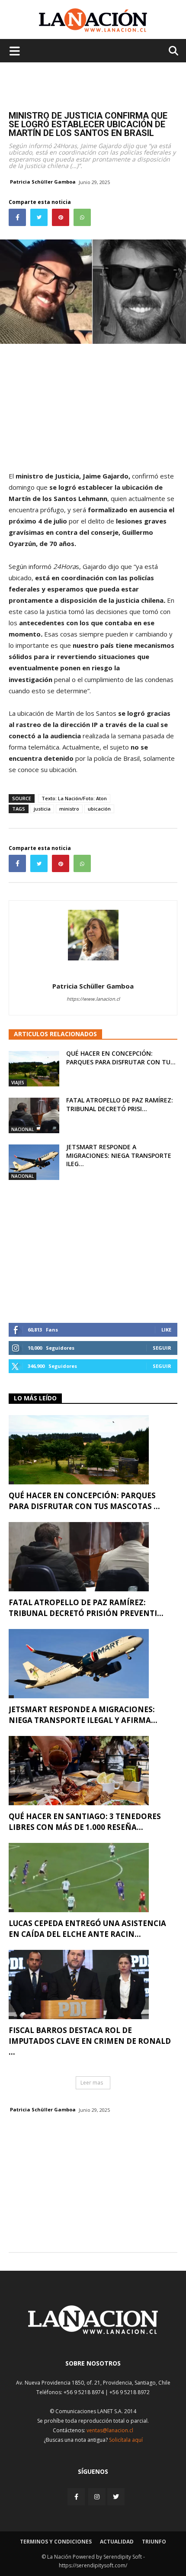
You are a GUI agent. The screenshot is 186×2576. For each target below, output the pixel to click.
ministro (69, 809)
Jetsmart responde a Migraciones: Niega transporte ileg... (119, 1155)
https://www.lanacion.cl (93, 999)
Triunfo (154, 2542)
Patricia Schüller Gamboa (43, 182)
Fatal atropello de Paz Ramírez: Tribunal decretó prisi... (120, 1104)
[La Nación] (93, 20)
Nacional (22, 1129)
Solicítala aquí (126, 2440)
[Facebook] (77, 2497)
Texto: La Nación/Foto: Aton (74, 798)
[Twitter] (116, 2497)
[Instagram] (97, 2497)
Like (166, 1330)
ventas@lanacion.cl (110, 2430)
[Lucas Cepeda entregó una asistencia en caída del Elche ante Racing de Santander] (93, 1878)
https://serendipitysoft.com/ (93, 2565)
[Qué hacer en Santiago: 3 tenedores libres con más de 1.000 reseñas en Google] (93, 1771)
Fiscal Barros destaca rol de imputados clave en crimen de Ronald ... (90, 2041)
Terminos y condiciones (56, 2542)
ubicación (99, 809)
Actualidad (117, 2542)
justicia (42, 809)
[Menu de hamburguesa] (15, 51)
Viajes (18, 1083)
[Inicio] (93, 2332)
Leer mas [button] (92, 2083)
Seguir (162, 1348)
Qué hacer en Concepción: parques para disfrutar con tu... (121, 1058)
